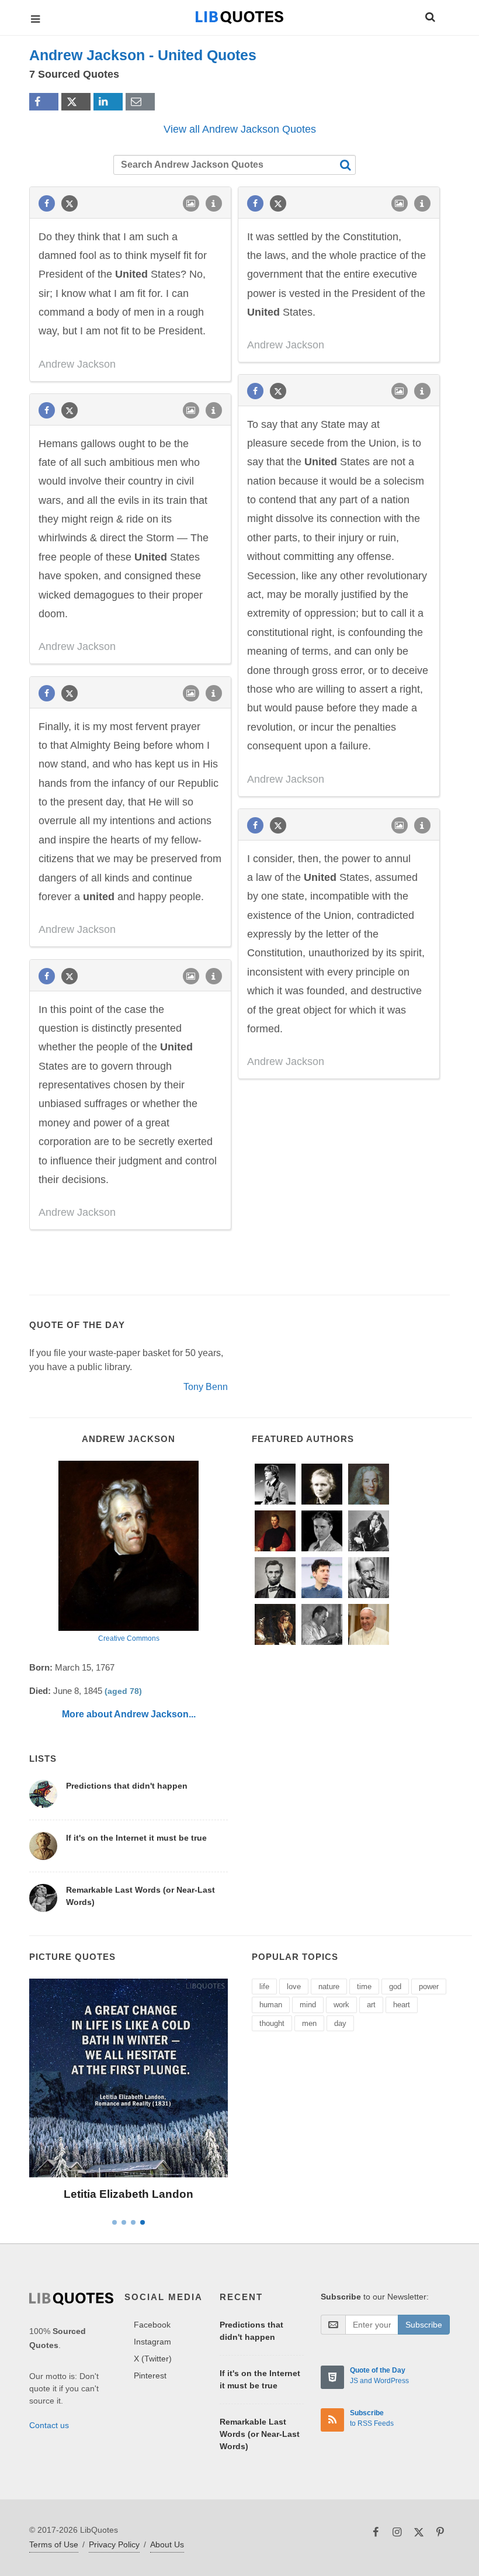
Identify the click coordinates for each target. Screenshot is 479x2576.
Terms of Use (54, 2544)
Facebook (152, 2325)
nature (329, 1987)
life (264, 1987)
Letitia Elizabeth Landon (129, 2194)
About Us (167, 2544)
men (309, 2023)
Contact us (49, 2425)
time (364, 1987)
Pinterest (150, 2376)
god (395, 1987)
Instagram (152, 2342)
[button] (429, 15)
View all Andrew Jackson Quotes (240, 129)
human (271, 2005)
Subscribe (424, 2325)
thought (272, 2023)
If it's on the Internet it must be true (136, 1838)
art (371, 2005)
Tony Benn (206, 1387)
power (429, 1987)
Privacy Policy (114, 2544)
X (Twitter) (153, 2359)
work (341, 2005)
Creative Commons (129, 1638)
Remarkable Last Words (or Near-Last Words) (260, 2434)
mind (308, 2005)
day (340, 2023)
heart (402, 2005)
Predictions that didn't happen (127, 1786)
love (294, 1987)
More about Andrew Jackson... (129, 1714)
